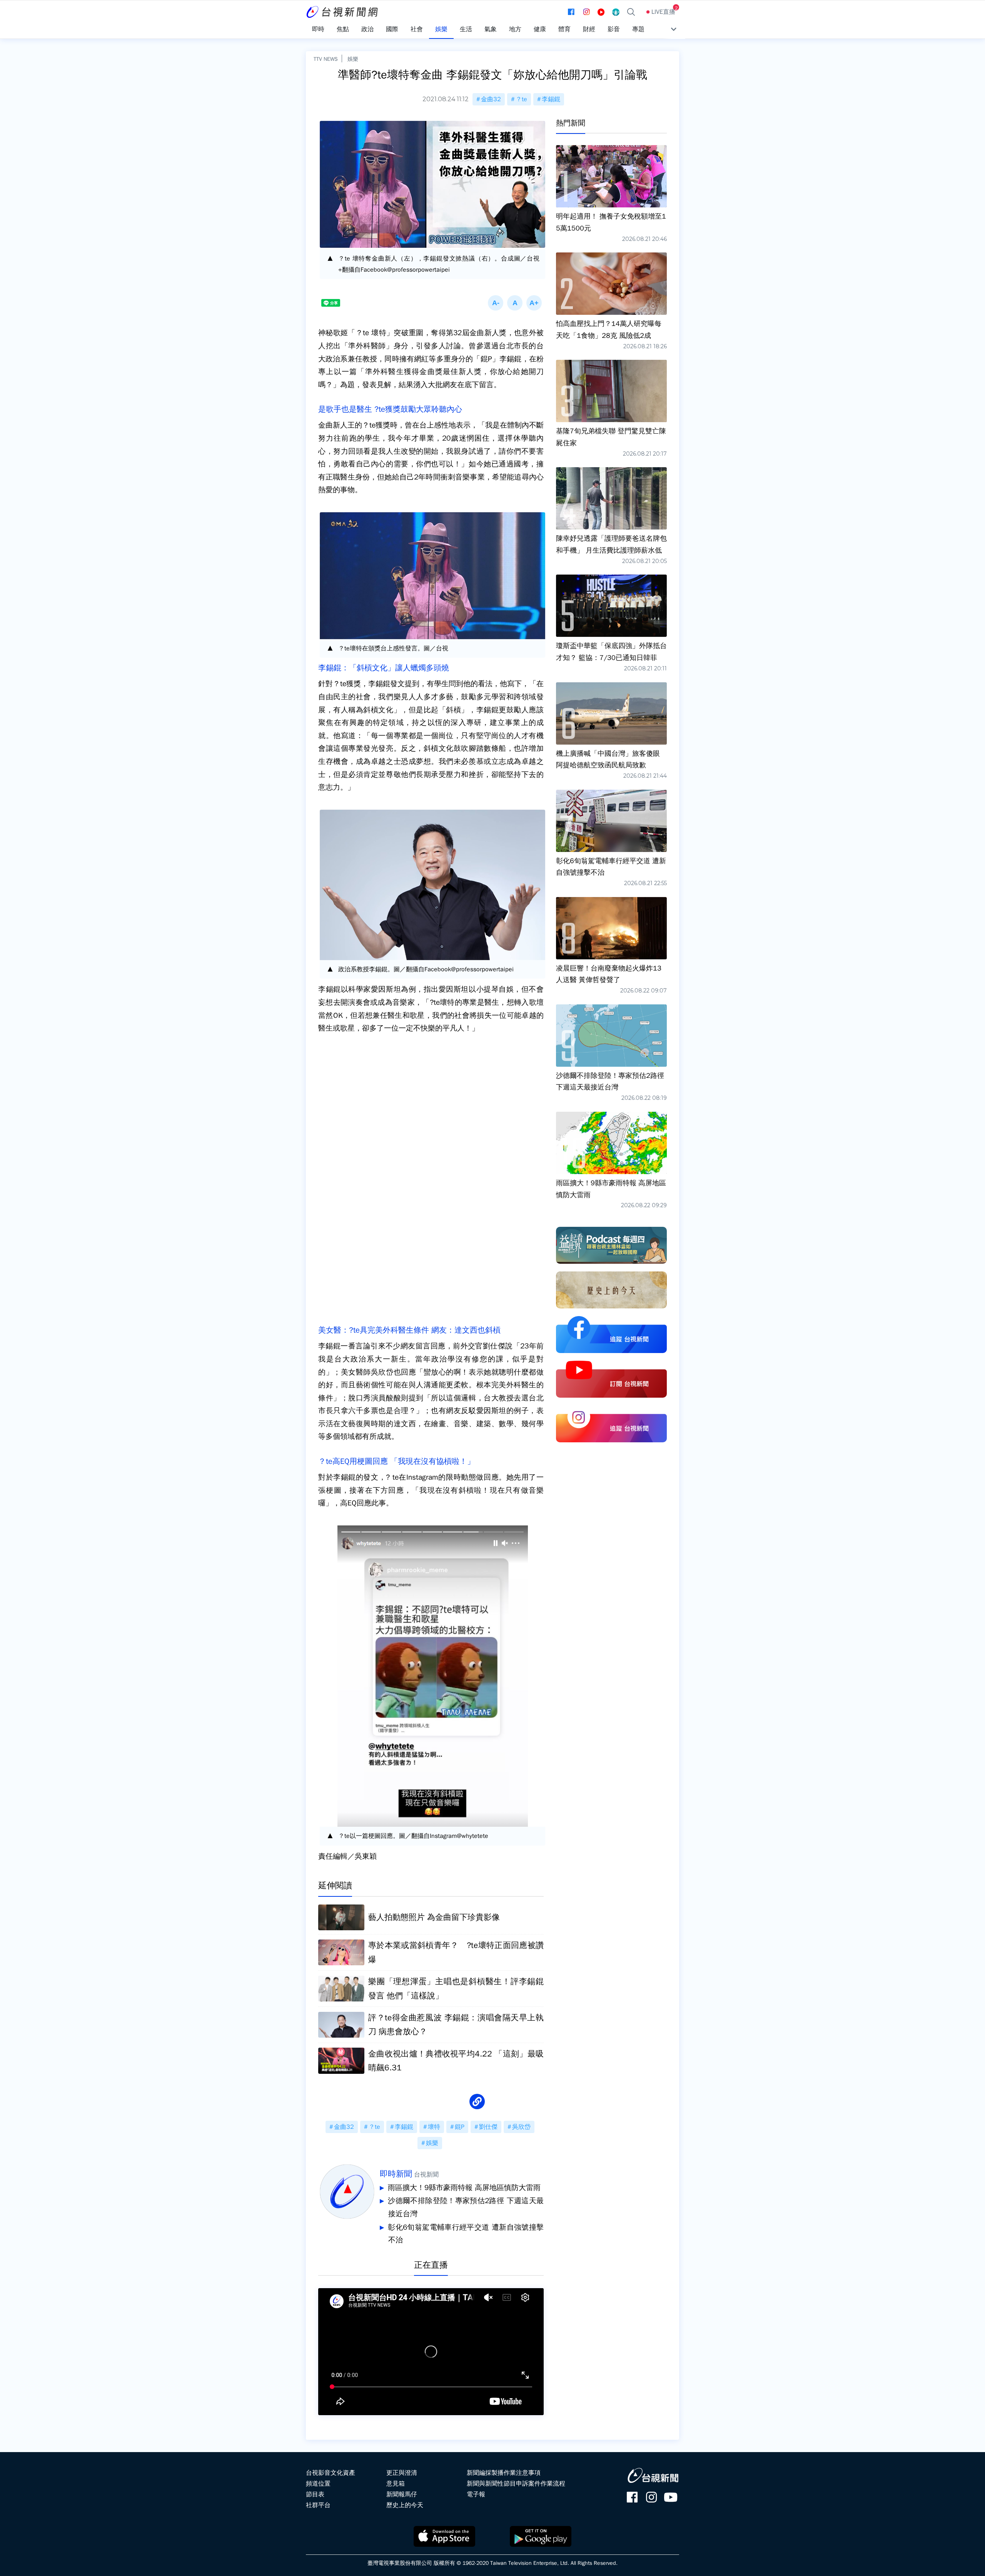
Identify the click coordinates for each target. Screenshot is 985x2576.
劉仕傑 (488, 2127)
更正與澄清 (402, 2473)
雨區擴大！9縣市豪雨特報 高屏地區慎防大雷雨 (464, 2188)
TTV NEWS (326, 59)
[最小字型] (496, 303)
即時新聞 (396, 2174)
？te (521, 99)
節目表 (315, 2494)
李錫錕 (551, 99)
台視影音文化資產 (331, 2473)
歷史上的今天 (405, 2505)
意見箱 (396, 2484)
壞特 (434, 2127)
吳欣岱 (521, 2127)
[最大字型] (534, 303)
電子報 (476, 2494)
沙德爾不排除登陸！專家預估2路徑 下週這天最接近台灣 (466, 2207)
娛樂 (353, 59)
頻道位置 (318, 2484)
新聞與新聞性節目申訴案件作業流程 (516, 2484)
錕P (460, 2127)
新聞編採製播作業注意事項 (504, 2473)
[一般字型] (515, 303)
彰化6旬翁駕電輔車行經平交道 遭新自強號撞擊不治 (466, 2234)
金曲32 (491, 99)
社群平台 (318, 2505)
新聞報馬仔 (402, 2494)
